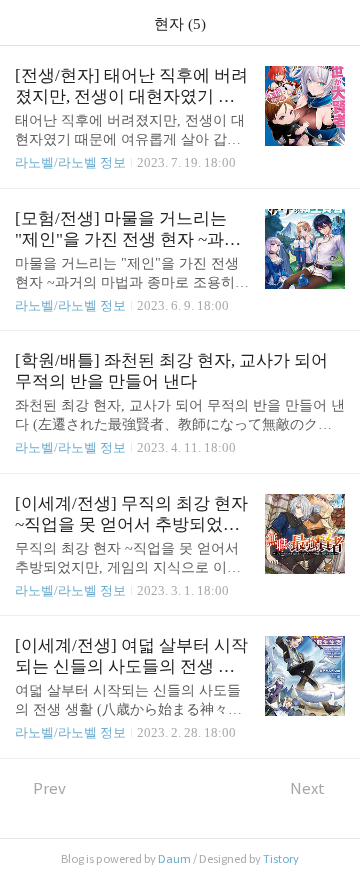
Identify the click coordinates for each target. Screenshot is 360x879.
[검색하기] (335, 22)
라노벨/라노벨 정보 (70, 162)
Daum (174, 859)
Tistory (281, 859)
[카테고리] (24, 22)
